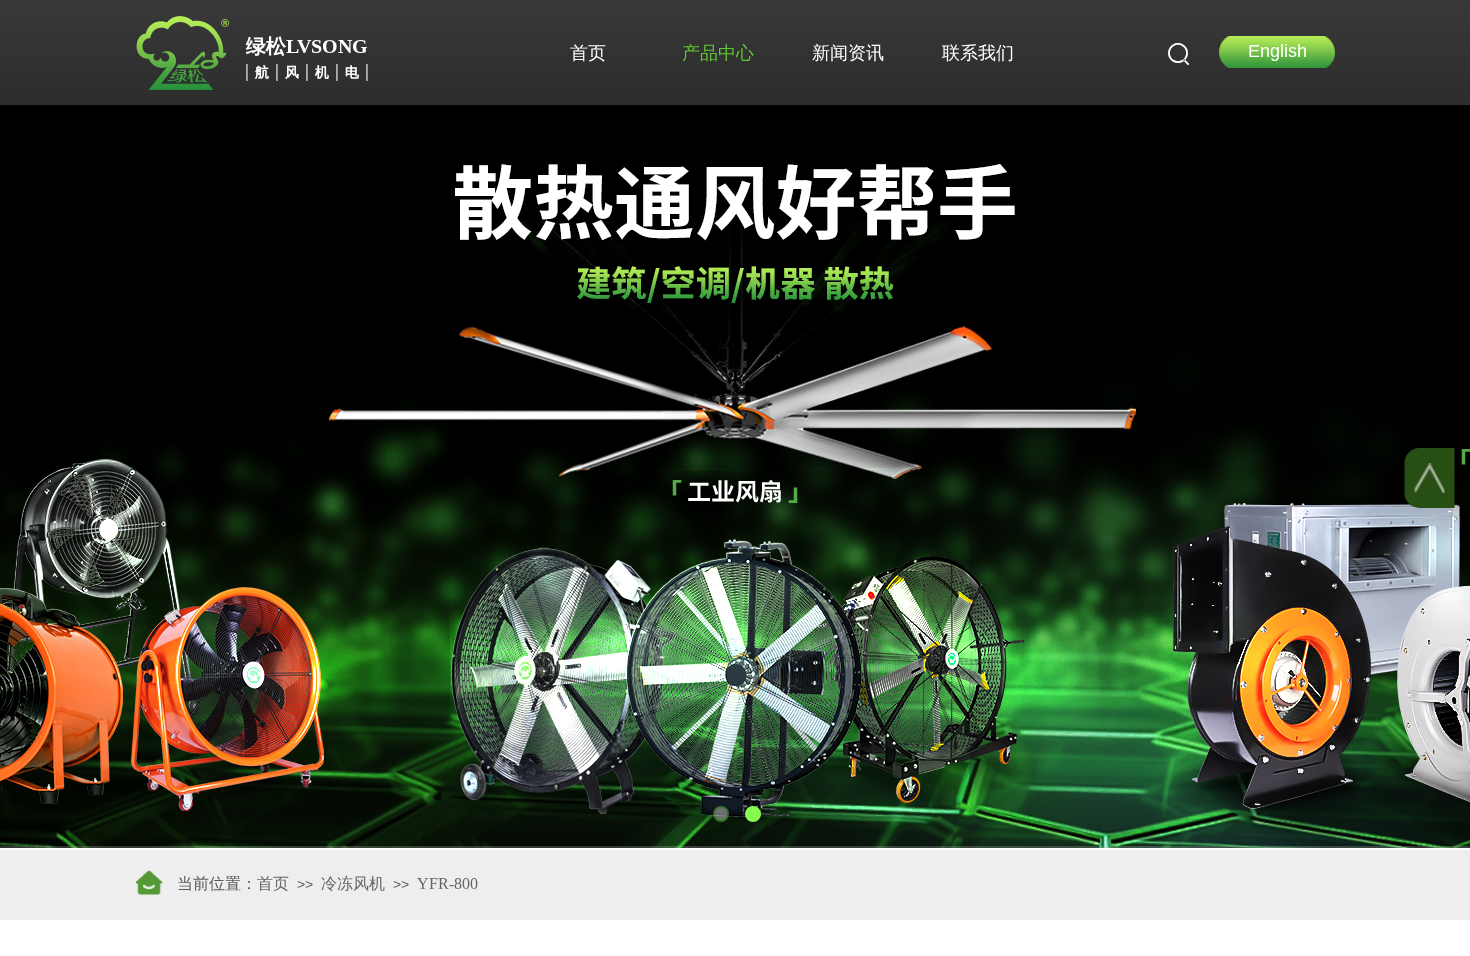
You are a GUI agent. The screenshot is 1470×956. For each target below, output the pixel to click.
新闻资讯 (848, 53)
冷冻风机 (353, 883)
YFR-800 (447, 883)
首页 (588, 53)
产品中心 (718, 53)
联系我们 (978, 53)
